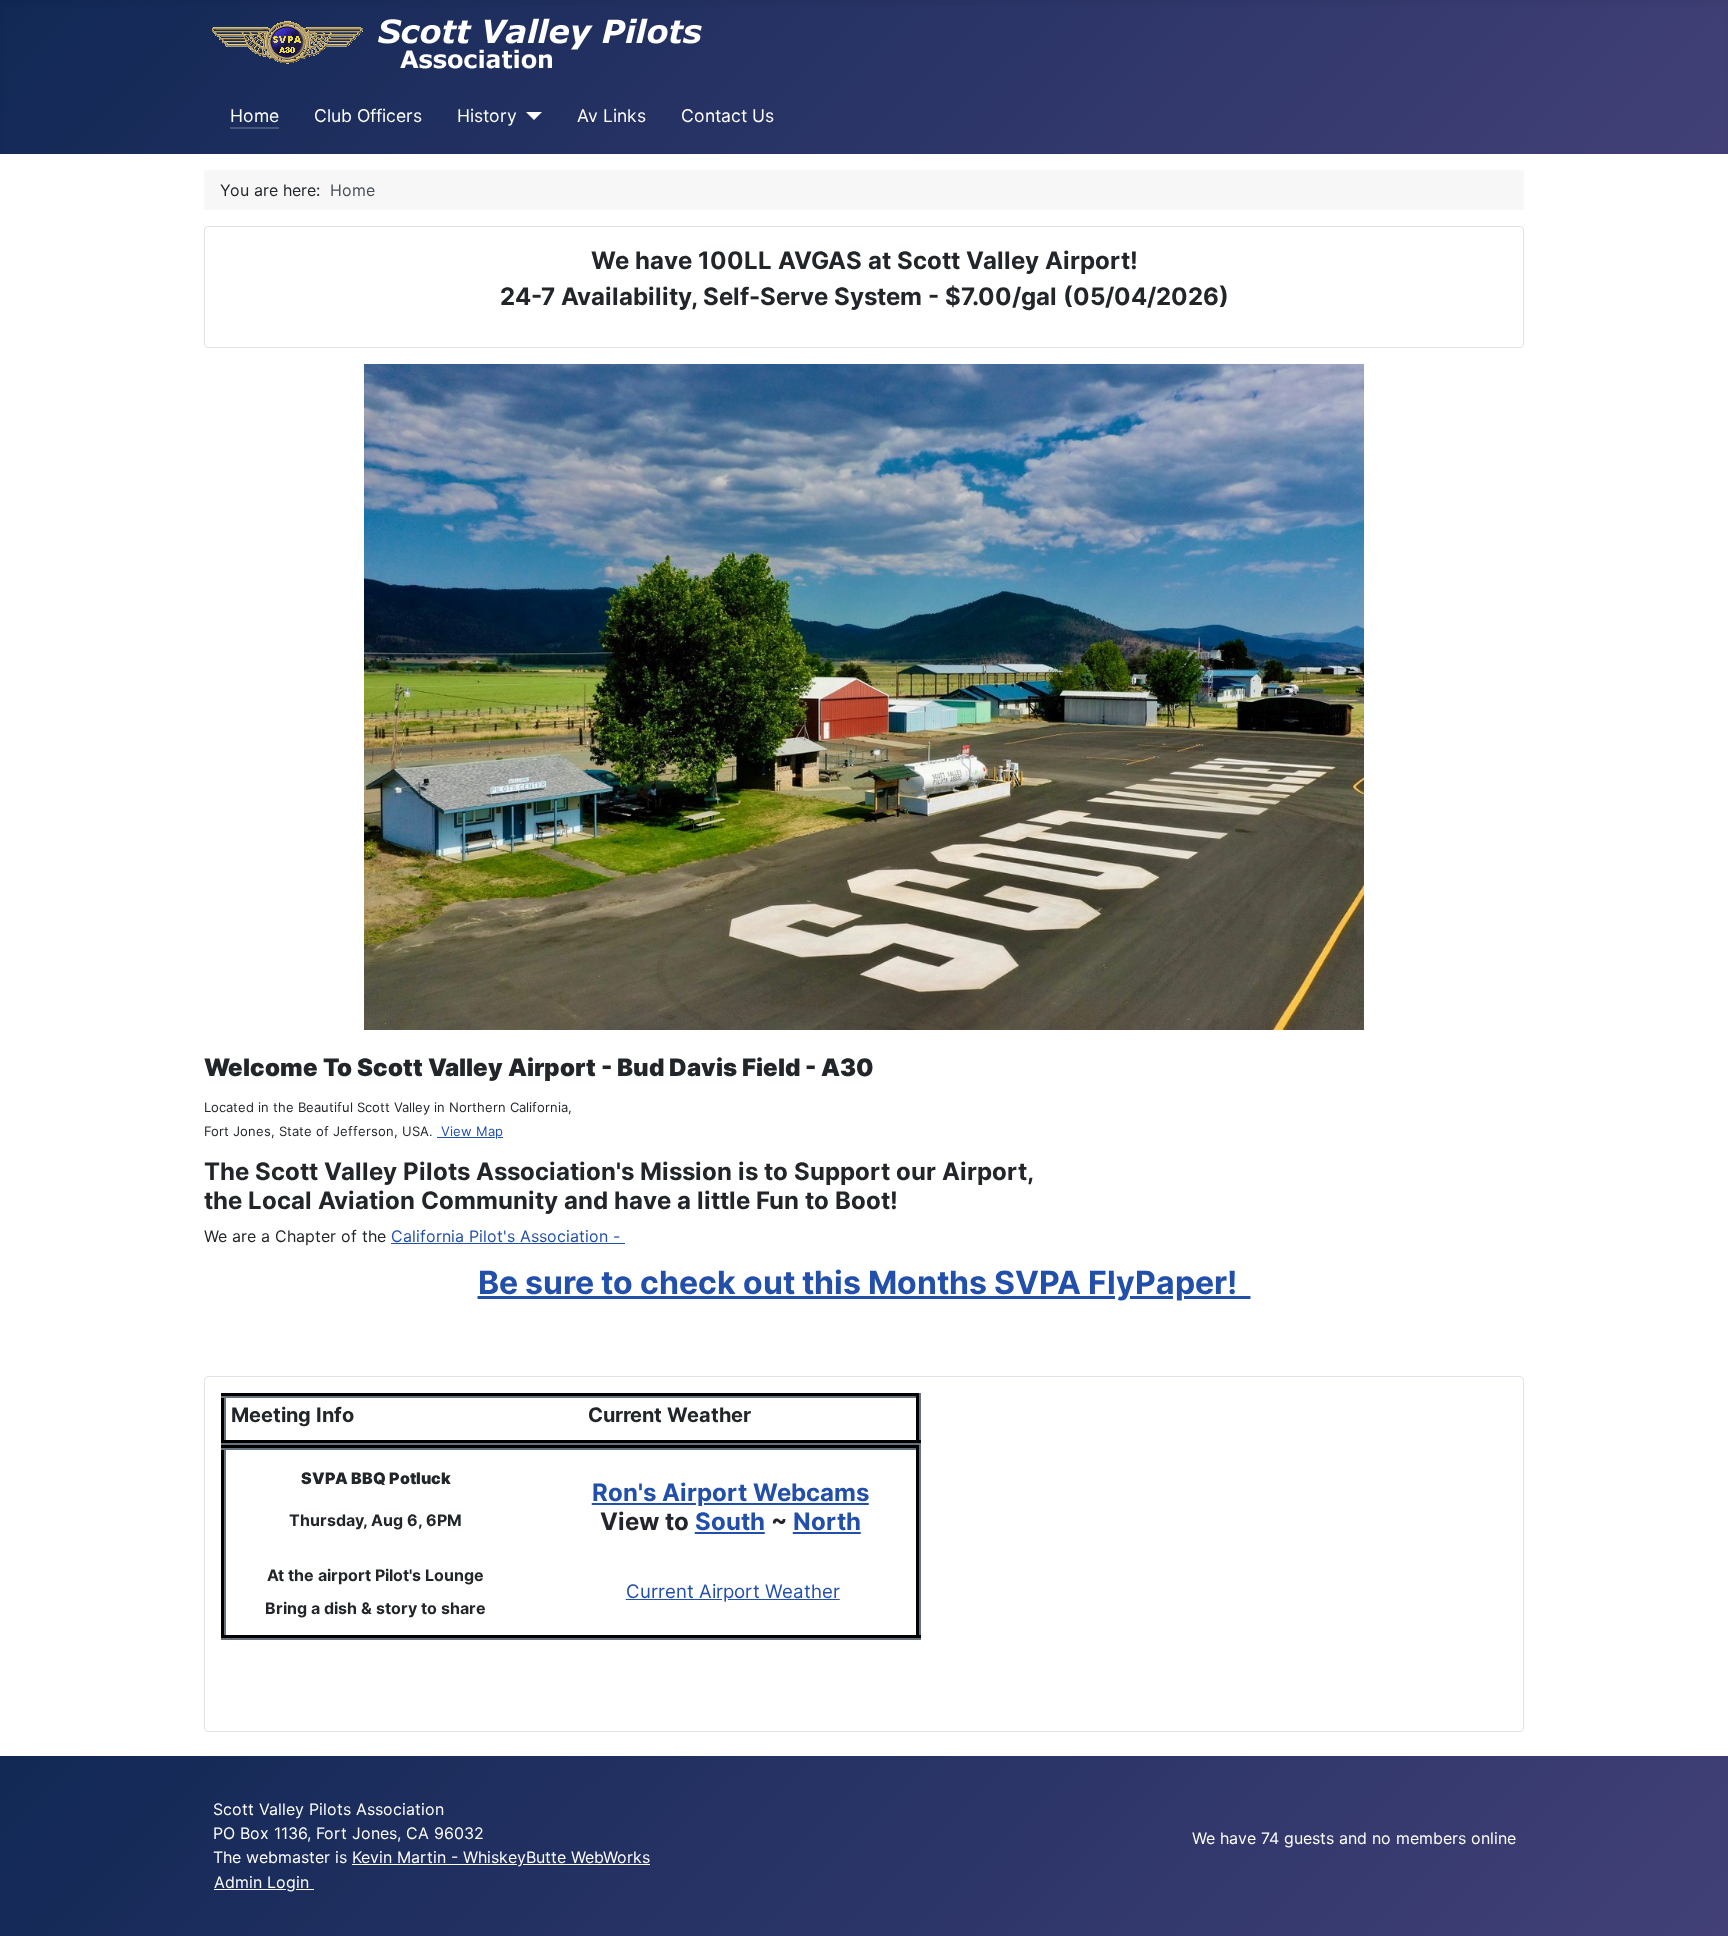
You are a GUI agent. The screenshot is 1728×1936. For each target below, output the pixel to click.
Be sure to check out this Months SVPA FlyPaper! (864, 1282)
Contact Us (727, 115)
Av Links (611, 115)
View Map (470, 1131)
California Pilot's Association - (508, 1236)
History (487, 115)
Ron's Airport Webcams (730, 1492)
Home (254, 115)
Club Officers (368, 115)
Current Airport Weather (733, 1591)
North (827, 1521)
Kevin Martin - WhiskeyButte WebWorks (501, 1857)
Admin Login (264, 1882)
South (730, 1521)
